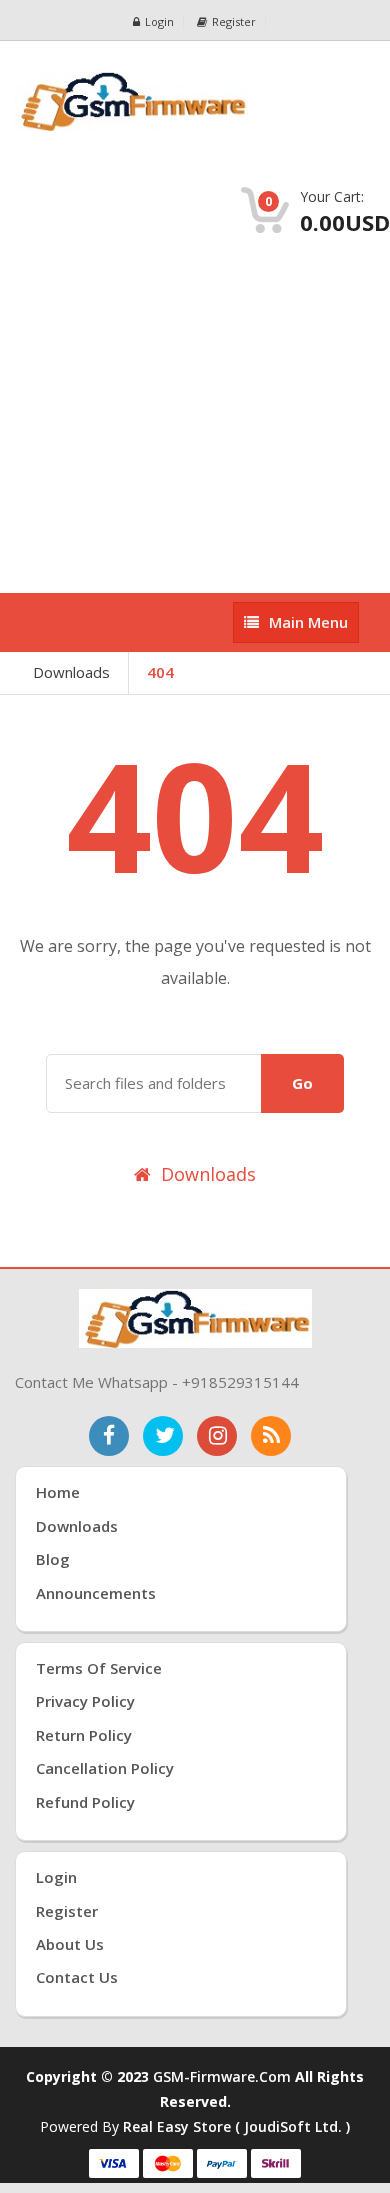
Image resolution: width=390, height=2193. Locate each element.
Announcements (96, 1593)
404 (160, 672)
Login (159, 21)
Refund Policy (85, 1802)
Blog (53, 1559)
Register (234, 21)
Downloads (71, 672)
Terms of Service (99, 1668)
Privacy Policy (85, 1701)
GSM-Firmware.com (222, 2076)
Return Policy (84, 1735)
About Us (70, 1944)
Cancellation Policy (105, 1768)
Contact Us (77, 1977)
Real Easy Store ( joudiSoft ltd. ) (236, 2126)
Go (302, 1083)
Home (58, 1492)
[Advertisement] (195, 415)
